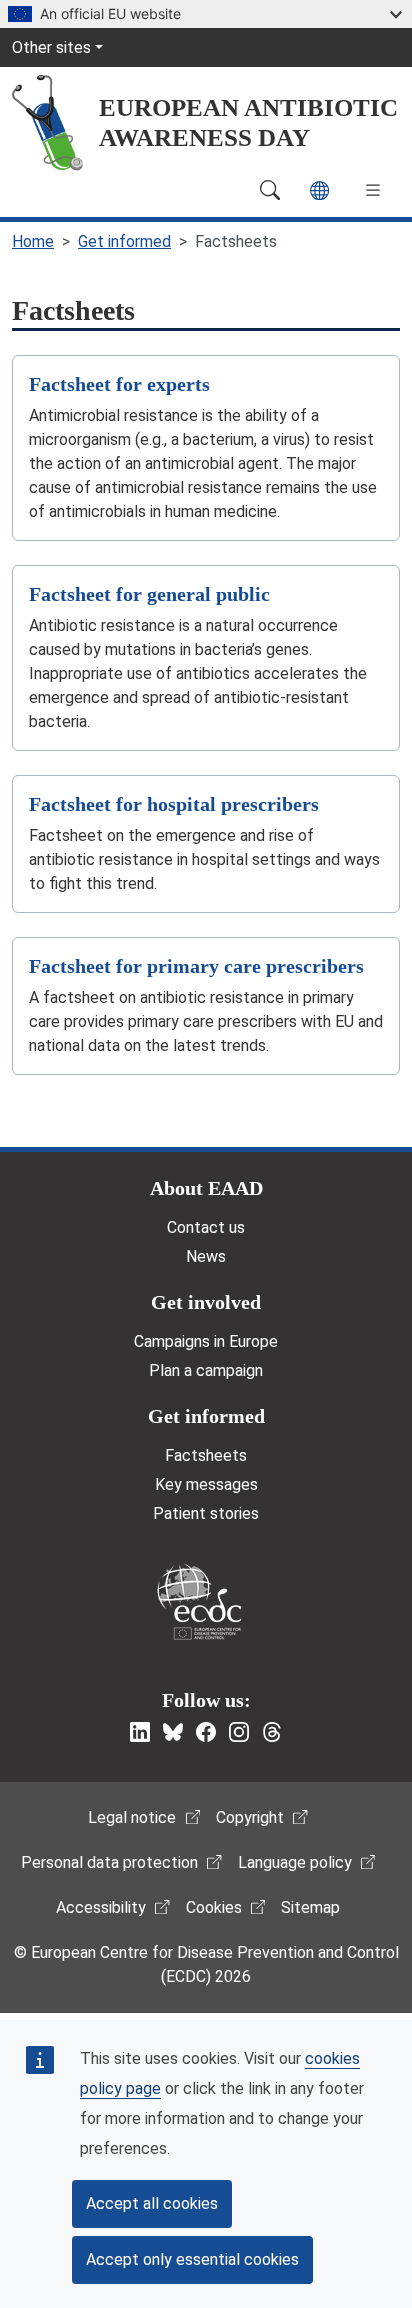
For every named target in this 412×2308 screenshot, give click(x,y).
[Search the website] (270, 190)
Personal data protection (109, 1862)
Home (33, 241)
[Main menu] (373, 190)
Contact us (206, 1227)
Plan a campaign (206, 1370)
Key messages (206, 1484)
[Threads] (272, 1732)
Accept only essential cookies (192, 2259)
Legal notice (132, 1817)
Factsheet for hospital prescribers (174, 804)
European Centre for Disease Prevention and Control (199, 1601)
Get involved (206, 1302)
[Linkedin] (140, 1732)
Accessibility (101, 1907)
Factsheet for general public (149, 594)
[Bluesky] (173, 1732)
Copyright (250, 1817)
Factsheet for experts (119, 384)
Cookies (214, 1907)
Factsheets (206, 1455)
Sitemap (310, 1907)
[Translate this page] (319, 190)
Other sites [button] (51, 47)
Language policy (295, 1862)
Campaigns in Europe (206, 1341)
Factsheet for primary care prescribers (196, 966)
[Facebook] (206, 1732)
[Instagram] (239, 1732)
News (206, 1256)
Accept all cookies (152, 2203)
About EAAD (206, 1188)
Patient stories (206, 1513)
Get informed (124, 241)
